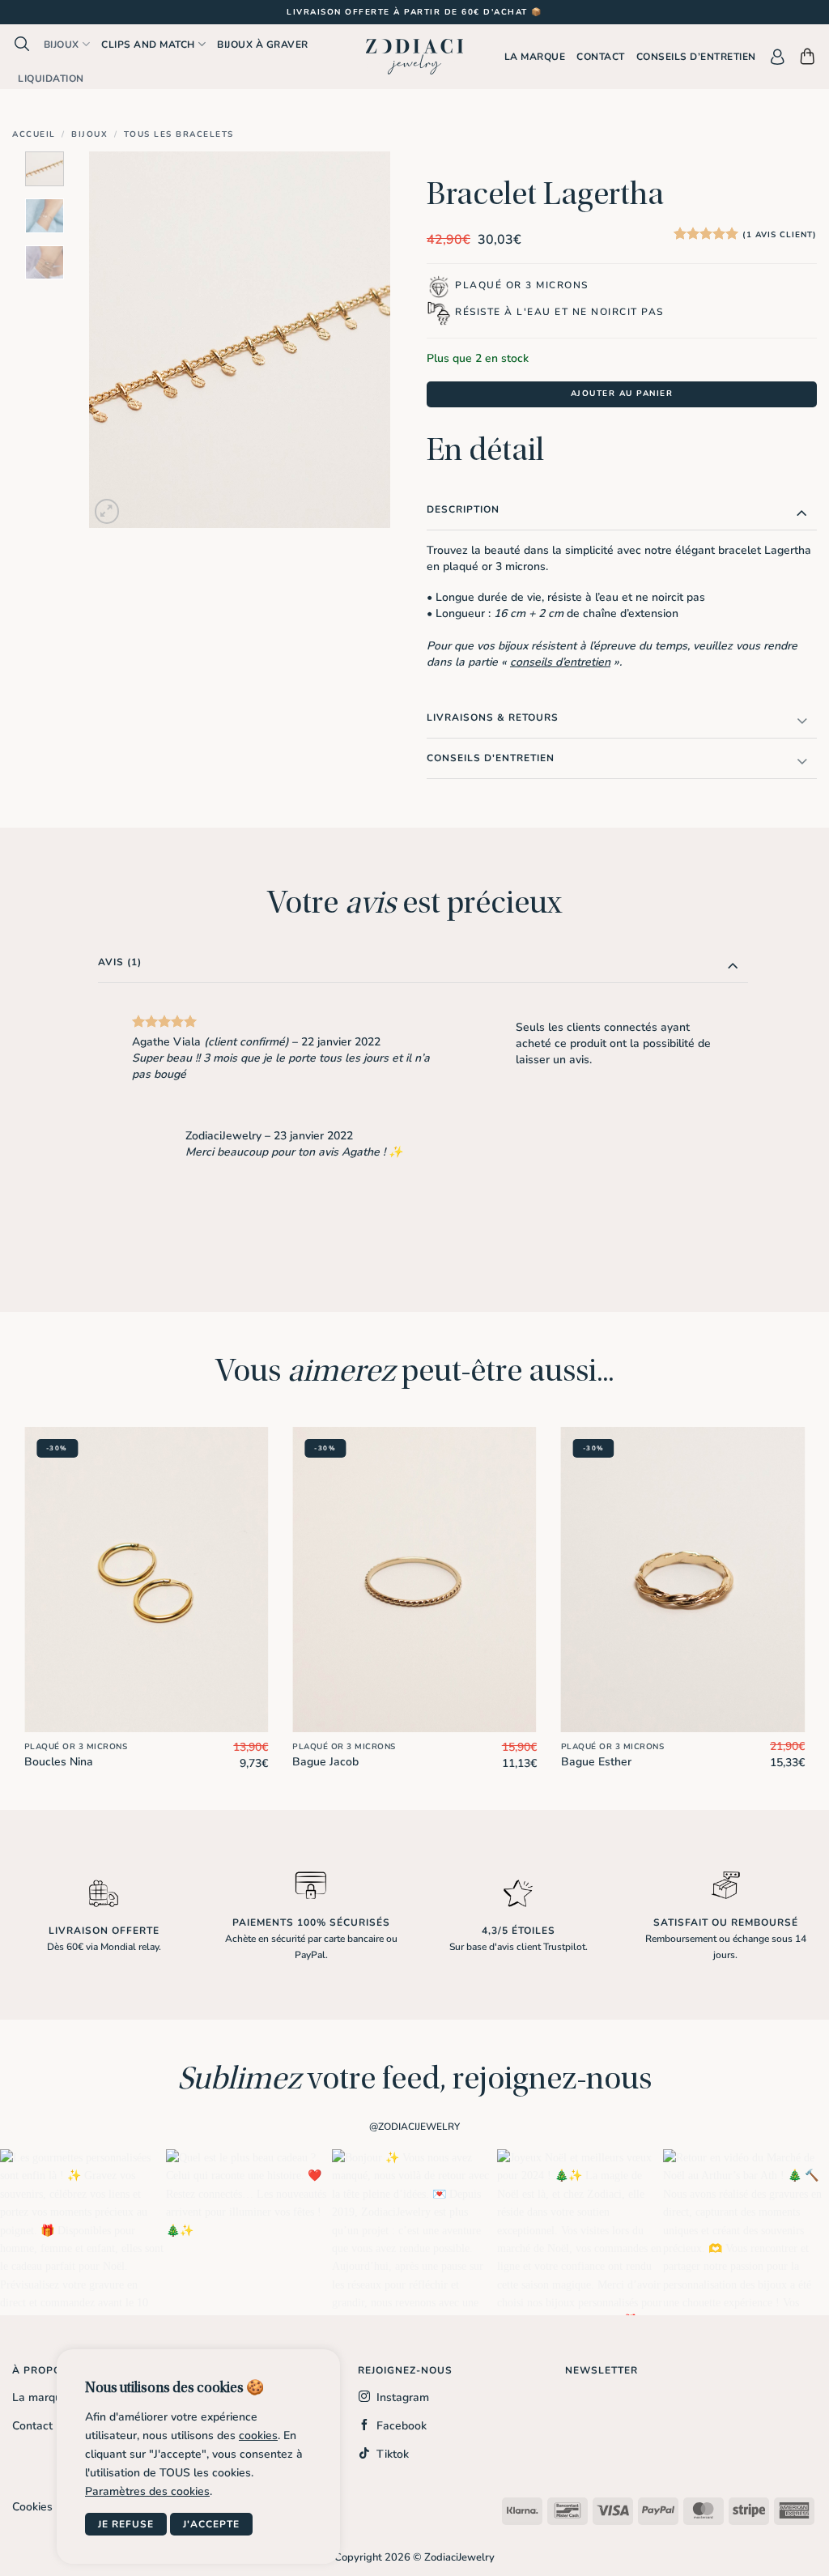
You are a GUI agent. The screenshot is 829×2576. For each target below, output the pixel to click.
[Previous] (116, 340)
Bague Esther (596, 1762)
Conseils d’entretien (696, 57)
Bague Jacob (325, 1762)
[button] (22, 44)
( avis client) (780, 235)
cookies (258, 2435)
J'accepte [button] (211, 2524)
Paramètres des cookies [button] (147, 2491)
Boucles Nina (59, 1762)
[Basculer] (802, 512)
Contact (601, 57)
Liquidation (51, 79)
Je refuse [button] (126, 2524)
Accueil (34, 134)
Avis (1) (120, 962)
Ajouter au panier (622, 394)
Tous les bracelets (179, 134)
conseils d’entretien (560, 662)
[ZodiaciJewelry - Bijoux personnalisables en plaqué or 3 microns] (414, 57)
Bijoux (62, 45)
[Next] (363, 340)
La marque (535, 57)
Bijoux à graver (263, 45)
